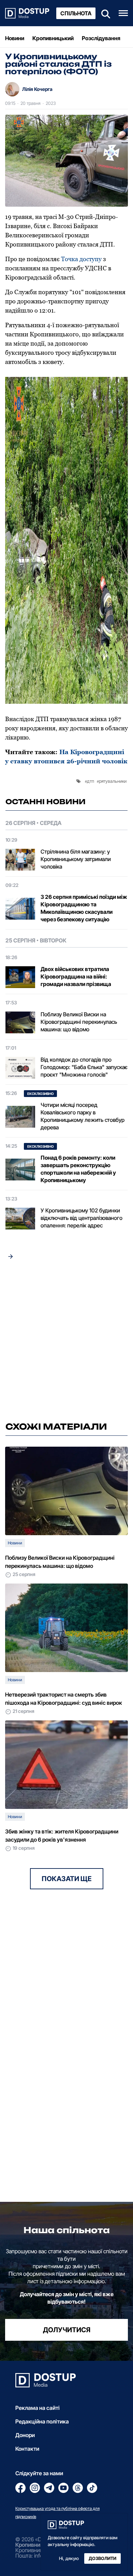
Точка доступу (81, 259)
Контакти (27, 2449)
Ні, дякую (69, 2558)
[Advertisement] (66, 1342)
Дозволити (102, 2558)
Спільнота (76, 13)
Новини (15, 38)
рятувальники (113, 781)
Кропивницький (53, 38)
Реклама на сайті (38, 2408)
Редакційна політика (42, 2421)
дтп (91, 781)
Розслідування (101, 38)
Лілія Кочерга (37, 89)
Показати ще (67, 1879)
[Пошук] (104, 13)
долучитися (67, 2330)
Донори (25, 2435)
